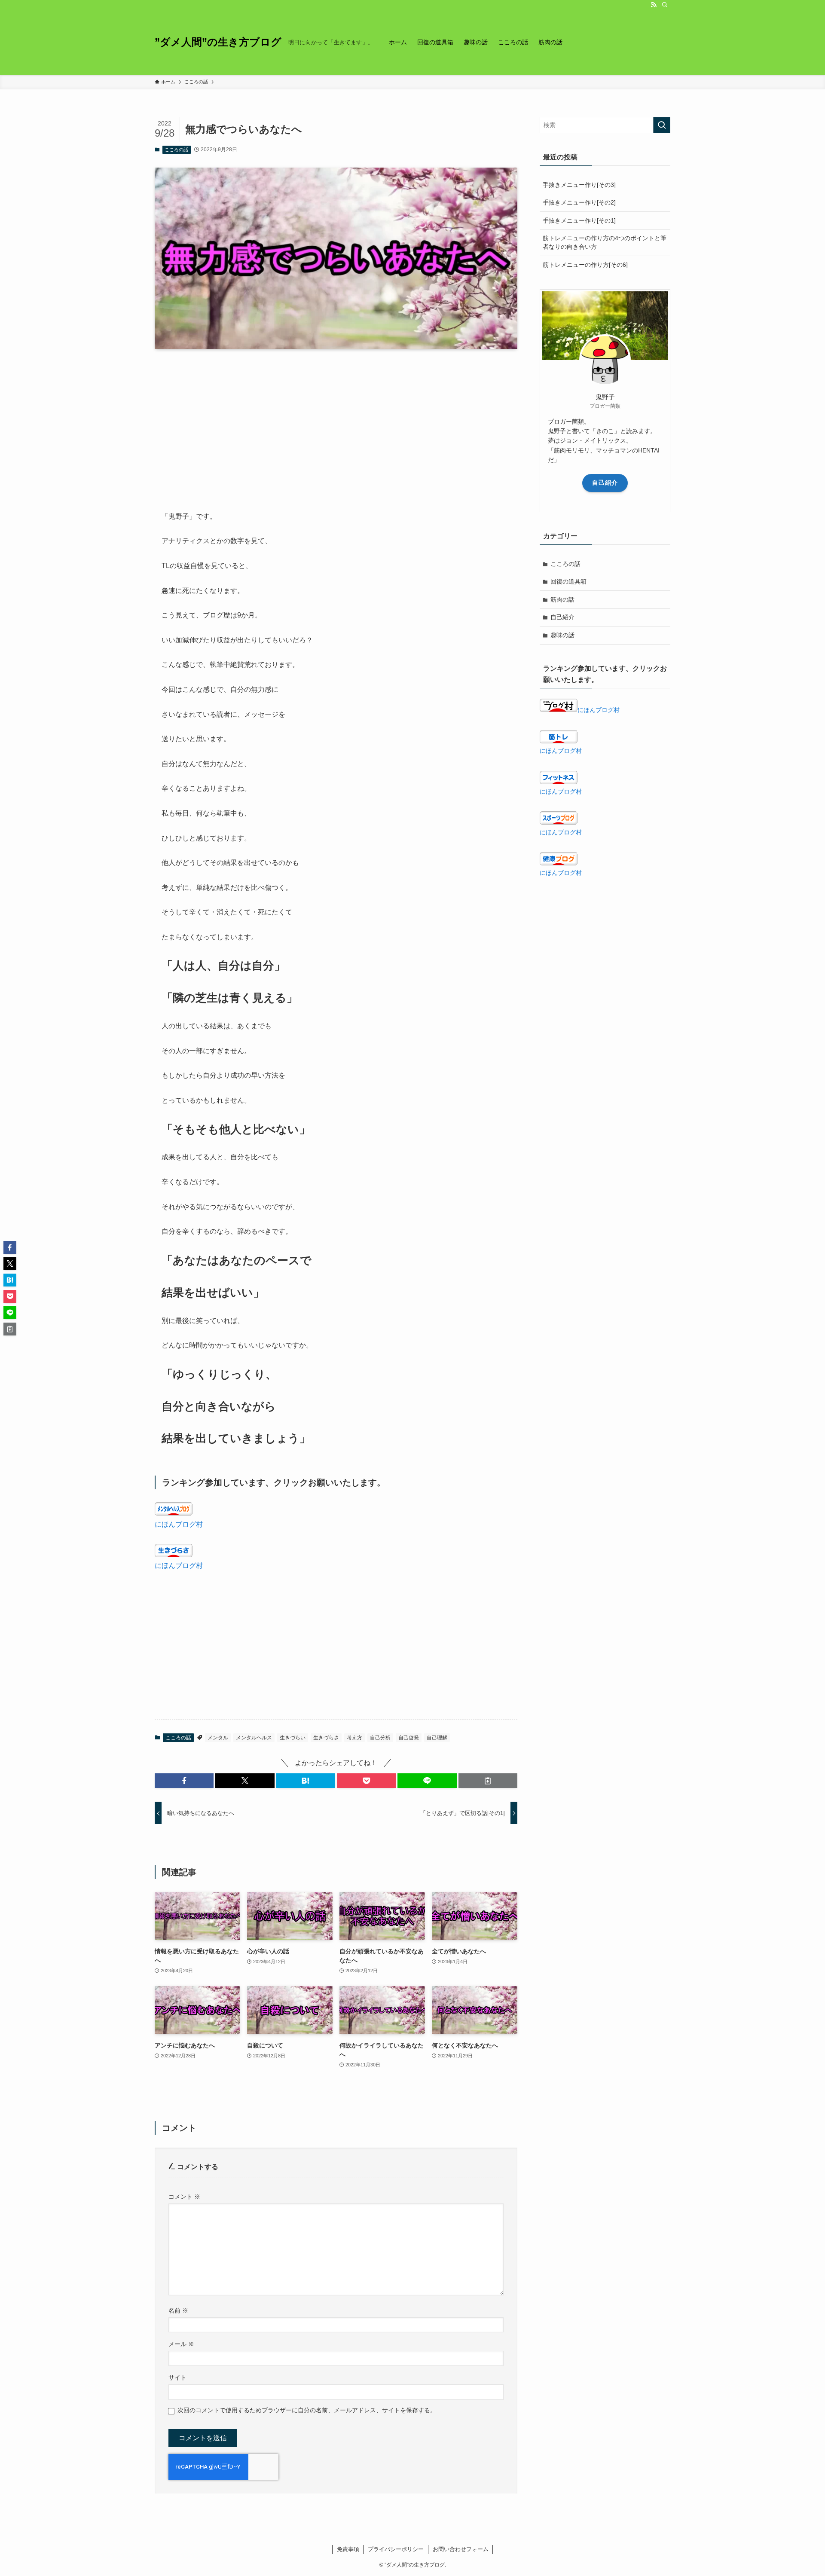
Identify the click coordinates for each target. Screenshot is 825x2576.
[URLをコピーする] (488, 1781)
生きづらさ (326, 1738)
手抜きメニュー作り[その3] (579, 185)
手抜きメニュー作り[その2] (579, 202)
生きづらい (293, 1738)
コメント (184, 2197)
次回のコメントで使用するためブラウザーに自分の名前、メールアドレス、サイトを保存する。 (307, 2410)
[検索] (665, 5)
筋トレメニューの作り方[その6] (585, 265)
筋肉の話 (562, 599)
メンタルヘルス (254, 1738)
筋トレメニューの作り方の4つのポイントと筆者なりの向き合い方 (605, 242)
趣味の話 (562, 635)
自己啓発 (409, 1738)
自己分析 (380, 1738)
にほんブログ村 (179, 1524)
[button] (184, 1781)
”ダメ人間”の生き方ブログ (218, 42)
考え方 (354, 1738)
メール (181, 2344)
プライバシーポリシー (396, 2549)
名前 (178, 2310)
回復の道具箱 (568, 581)
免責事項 (348, 2549)
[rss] (654, 5)
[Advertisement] (336, 423)
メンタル (218, 1738)
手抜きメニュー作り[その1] (579, 220)
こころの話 (176, 150)
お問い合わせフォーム (461, 2549)
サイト (177, 2377)
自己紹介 (605, 483)
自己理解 (437, 1738)
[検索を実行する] (662, 125)
